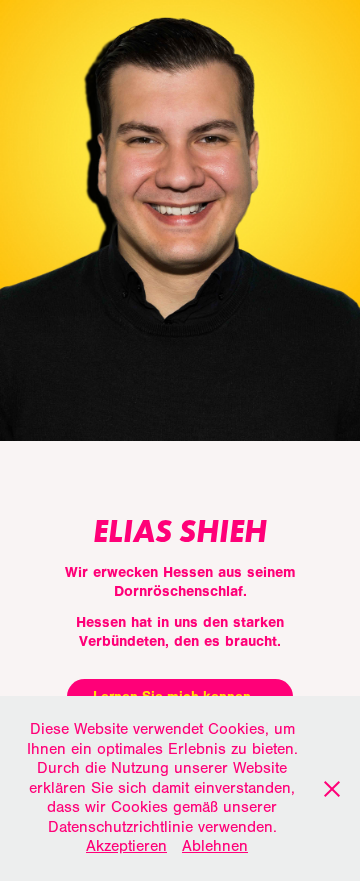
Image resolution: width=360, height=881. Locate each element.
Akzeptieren (126, 846)
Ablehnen (215, 846)
